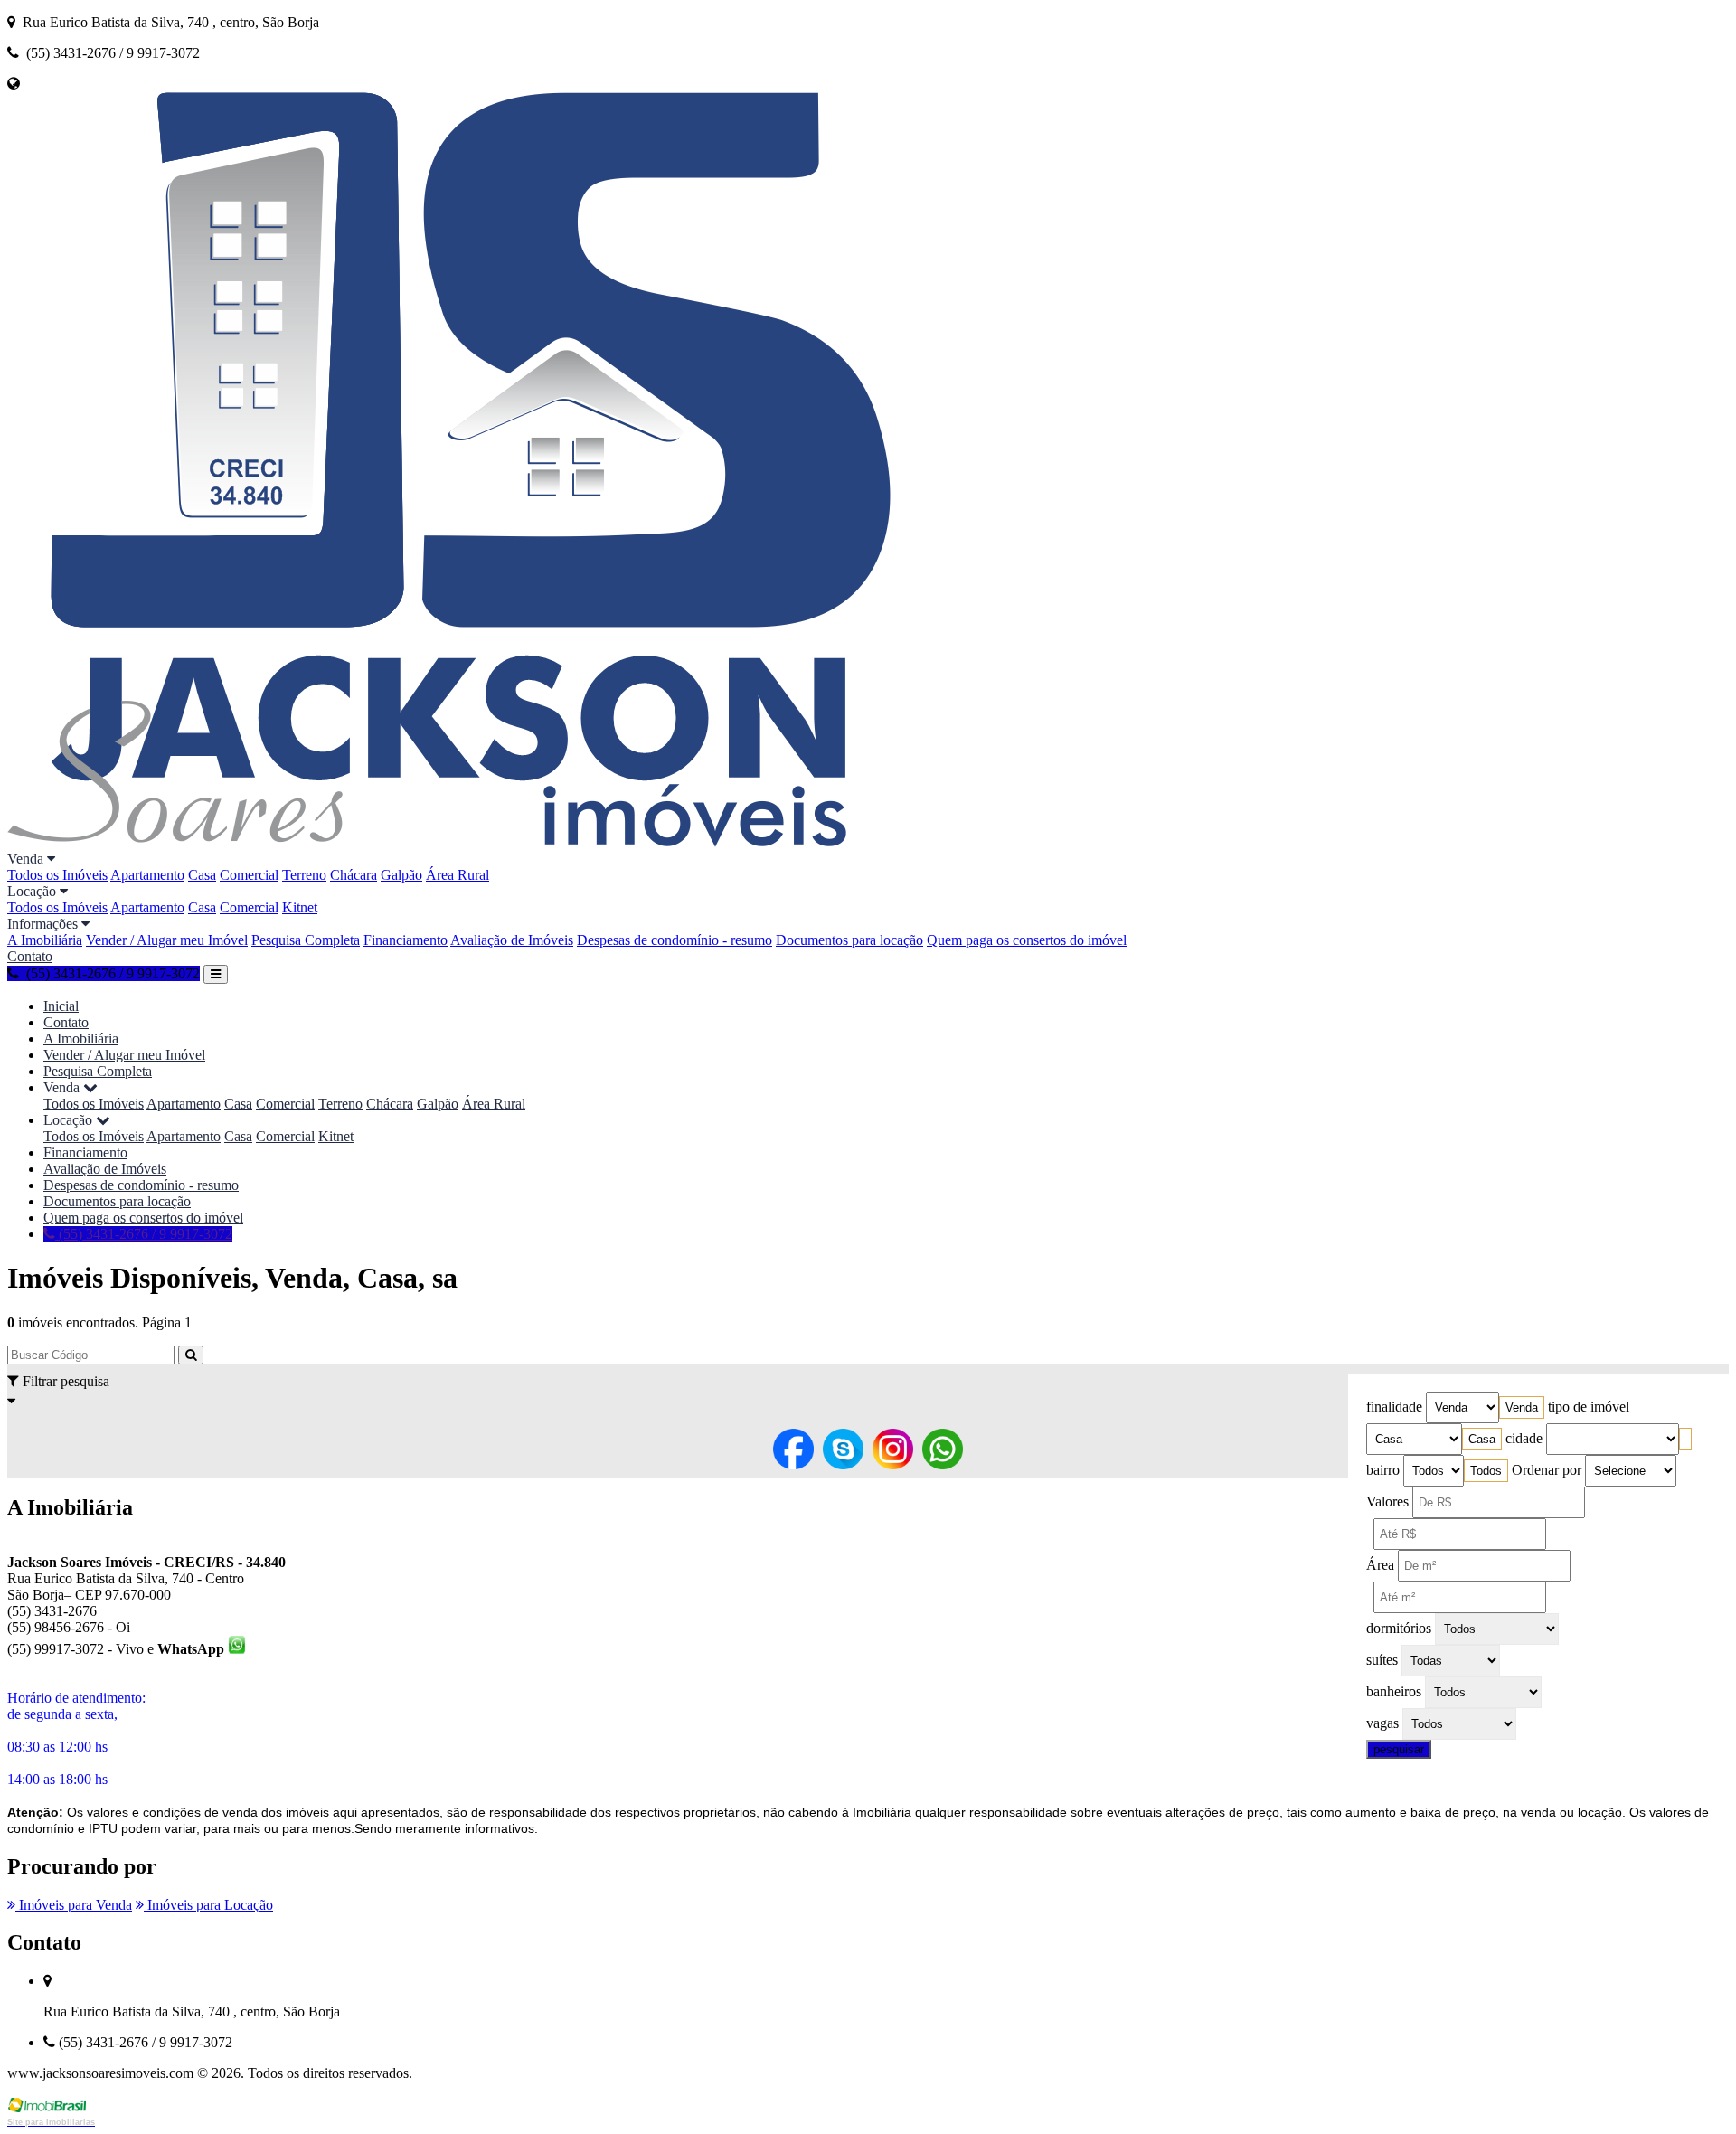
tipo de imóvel (1589, 1407)
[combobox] (1522, 1407)
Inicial (61, 1006)
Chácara (354, 875)
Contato (30, 956)
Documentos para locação (849, 940)
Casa (202, 875)
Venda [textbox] (1522, 1407)
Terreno (304, 875)
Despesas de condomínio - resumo (675, 940)
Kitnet (300, 907)
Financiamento (406, 940)
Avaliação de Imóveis (512, 940)
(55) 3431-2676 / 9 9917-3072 (144, 1234)
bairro (1383, 1470)
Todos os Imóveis (57, 875)
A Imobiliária (45, 940)
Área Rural (458, 875)
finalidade (1394, 1407)
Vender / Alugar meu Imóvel (167, 940)
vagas (1382, 1723)
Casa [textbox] (1482, 1439)
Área (1380, 1565)
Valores (1387, 1501)
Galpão (401, 875)
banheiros (1394, 1691)
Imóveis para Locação (208, 1905)
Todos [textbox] (1486, 1471)
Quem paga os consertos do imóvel (1027, 940)
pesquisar (1399, 1749)
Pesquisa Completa (306, 940)
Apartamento (147, 875)
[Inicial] (449, 842)
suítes (1382, 1660)
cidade (1524, 1438)
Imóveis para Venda (74, 1905)
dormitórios (1399, 1628)
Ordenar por (1547, 1470)
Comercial (249, 875)
